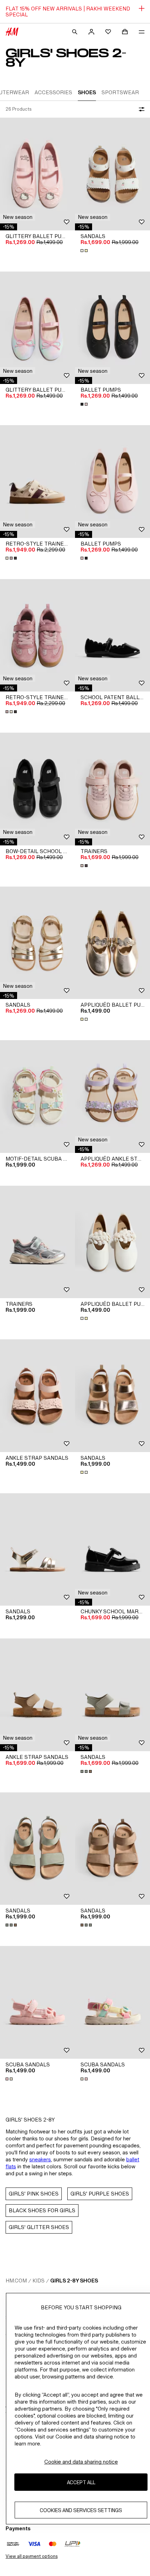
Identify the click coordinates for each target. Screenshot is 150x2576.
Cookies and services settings (81, 2510)
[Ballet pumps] (112, 328)
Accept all (81, 2482)
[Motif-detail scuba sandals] (37, 1097)
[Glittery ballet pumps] (37, 174)
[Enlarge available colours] (85, 251)
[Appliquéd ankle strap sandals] (112, 1097)
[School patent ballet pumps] (112, 635)
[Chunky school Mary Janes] (112, 1550)
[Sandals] (112, 174)
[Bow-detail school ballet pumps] (37, 789)
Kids (39, 2281)
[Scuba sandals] (37, 2002)
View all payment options (32, 2556)
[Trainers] (112, 789)
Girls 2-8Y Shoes (74, 2281)
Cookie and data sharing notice (81, 2462)
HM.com (16, 2281)
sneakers (40, 2159)
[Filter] (140, 109)
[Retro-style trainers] (37, 482)
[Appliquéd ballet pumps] (112, 943)
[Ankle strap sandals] (37, 1396)
